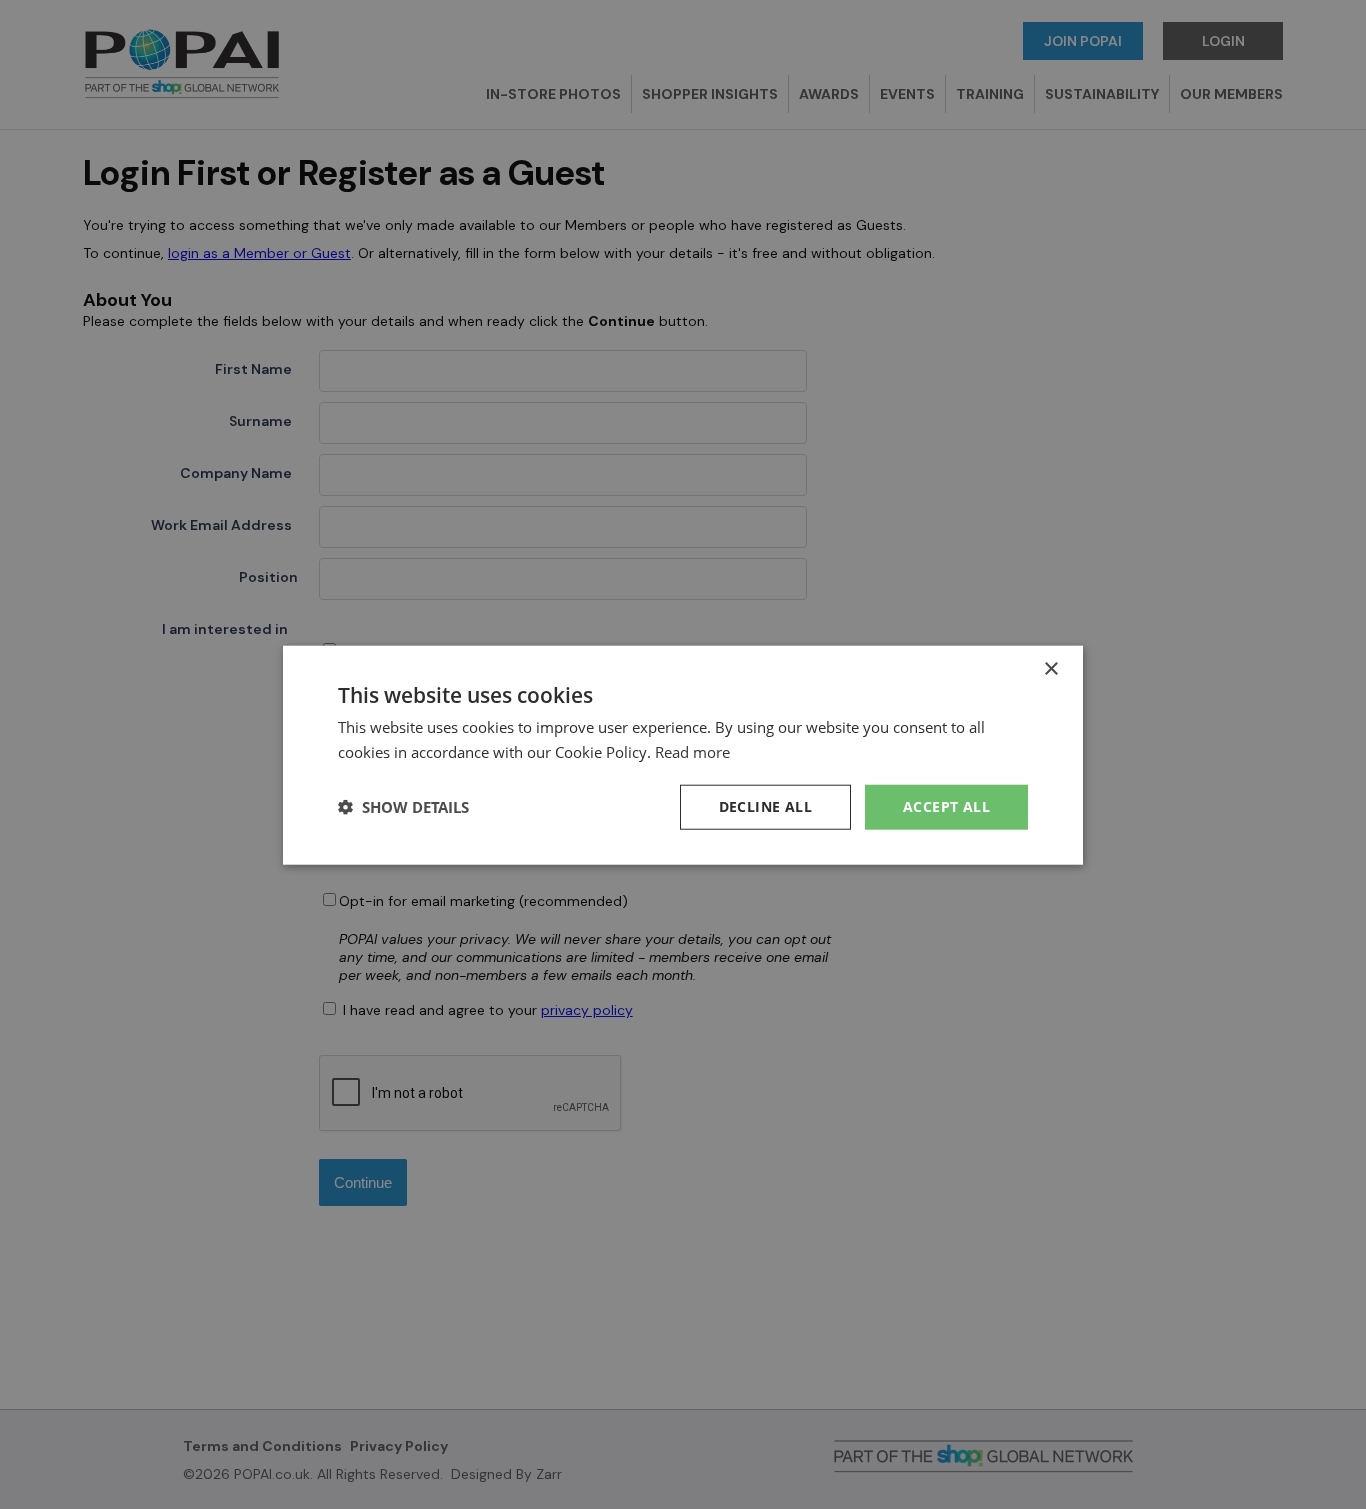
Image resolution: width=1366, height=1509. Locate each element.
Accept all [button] (946, 805)
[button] (403, 806)
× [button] (1050, 668)
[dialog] (683, 754)
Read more (692, 751)
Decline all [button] (765, 805)
